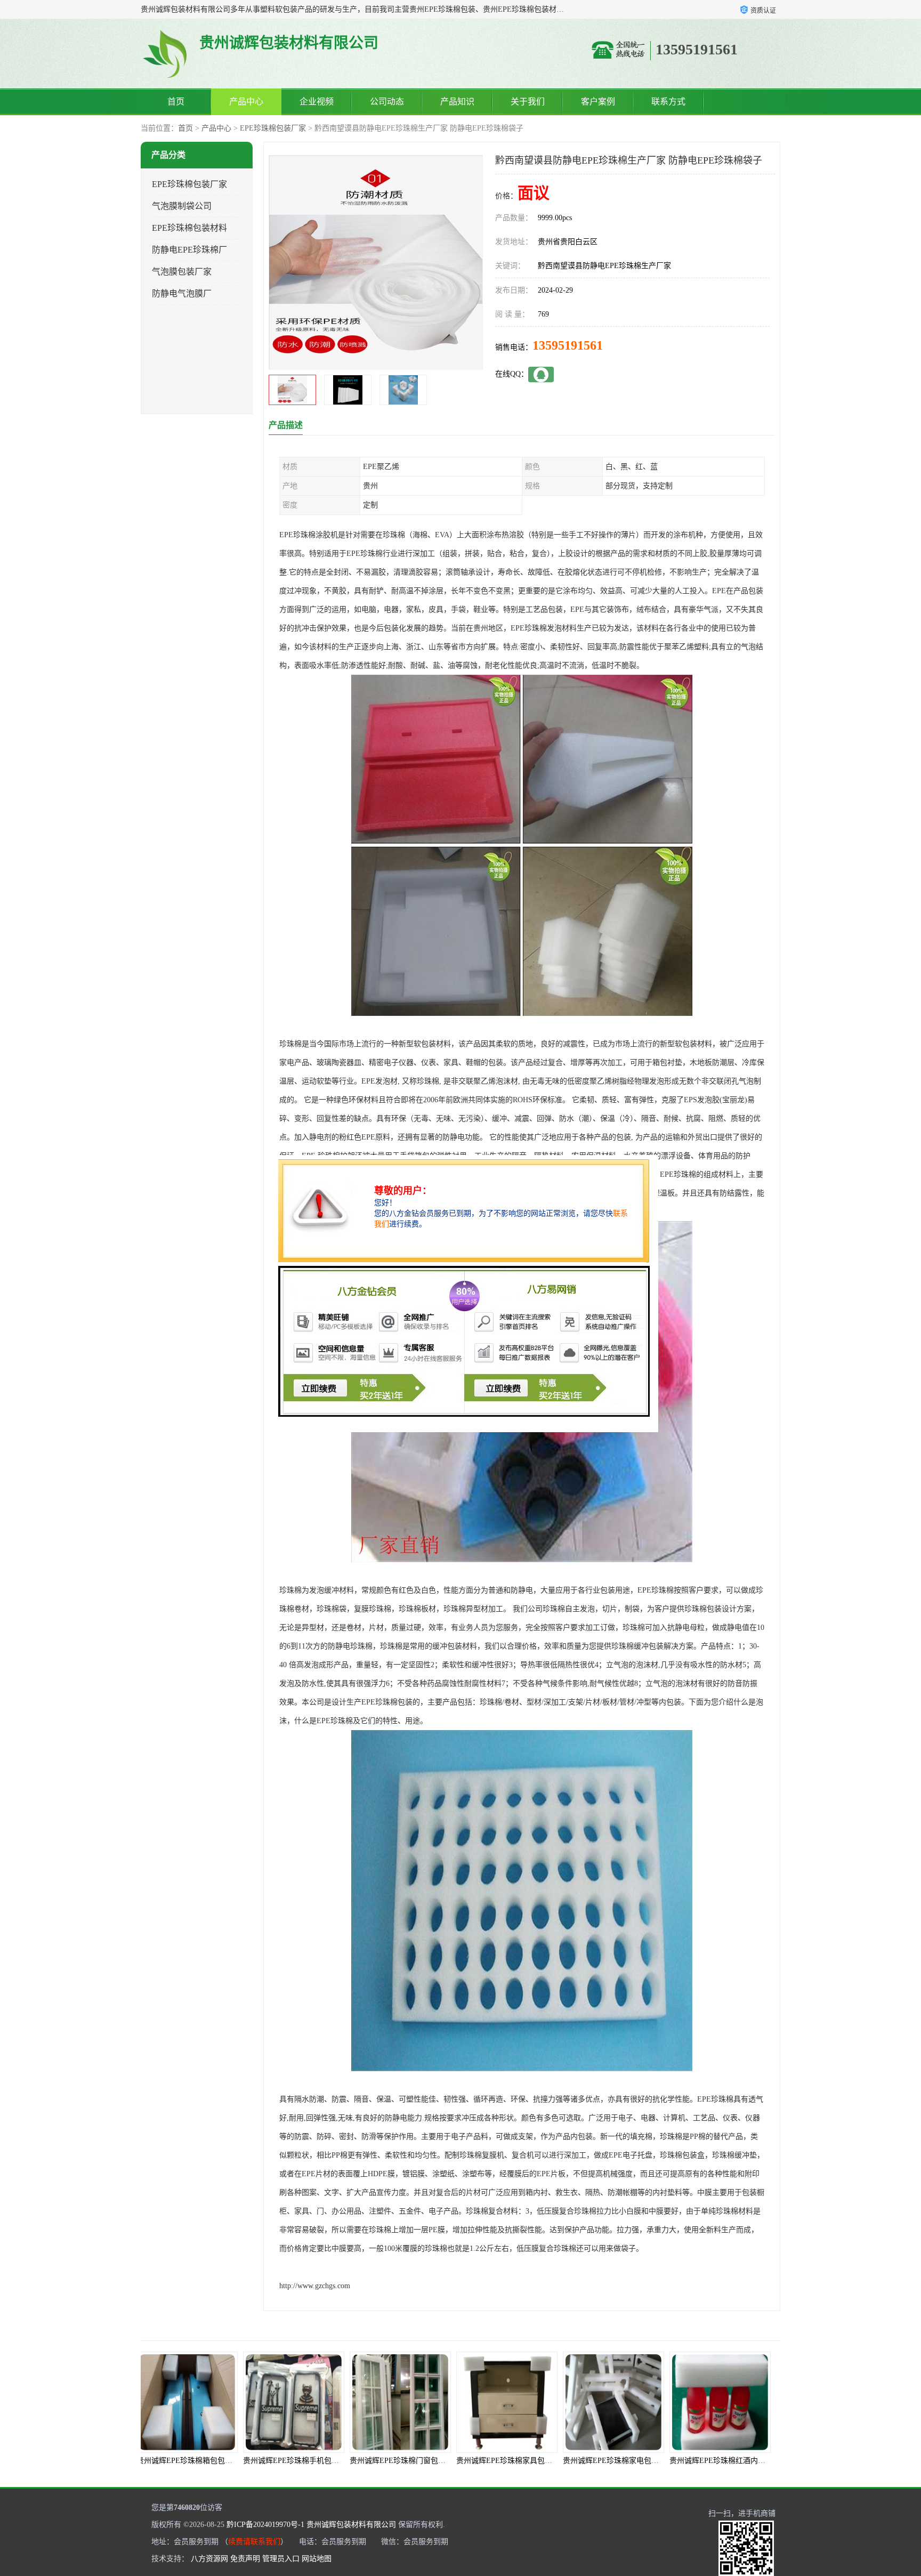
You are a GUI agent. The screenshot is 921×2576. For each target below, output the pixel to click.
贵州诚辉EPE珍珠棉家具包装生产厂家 (392, 2461)
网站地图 (317, 2559)
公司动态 (387, 102)
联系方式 (668, 102)
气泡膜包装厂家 (182, 272)
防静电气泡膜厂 (182, 293)
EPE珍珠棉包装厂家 (273, 128)
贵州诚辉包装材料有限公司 (351, 2525)
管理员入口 (281, 2559)
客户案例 (598, 102)
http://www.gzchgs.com (315, 2286)
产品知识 (457, 102)
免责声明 (245, 2559)
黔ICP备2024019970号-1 (265, 2525)
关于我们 (528, 102)
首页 (176, 102)
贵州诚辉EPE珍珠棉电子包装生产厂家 (712, 2461)
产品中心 (246, 102)
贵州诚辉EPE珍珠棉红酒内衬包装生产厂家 (612, 2461)
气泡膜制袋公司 (182, 206)
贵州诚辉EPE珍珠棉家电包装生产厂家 (498, 2461)
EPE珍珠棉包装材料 (189, 228)
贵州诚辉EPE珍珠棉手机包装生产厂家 (179, 2461)
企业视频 (317, 102)
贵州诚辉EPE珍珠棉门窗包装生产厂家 (285, 2461)
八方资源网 (209, 2559)
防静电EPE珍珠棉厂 (189, 250)
